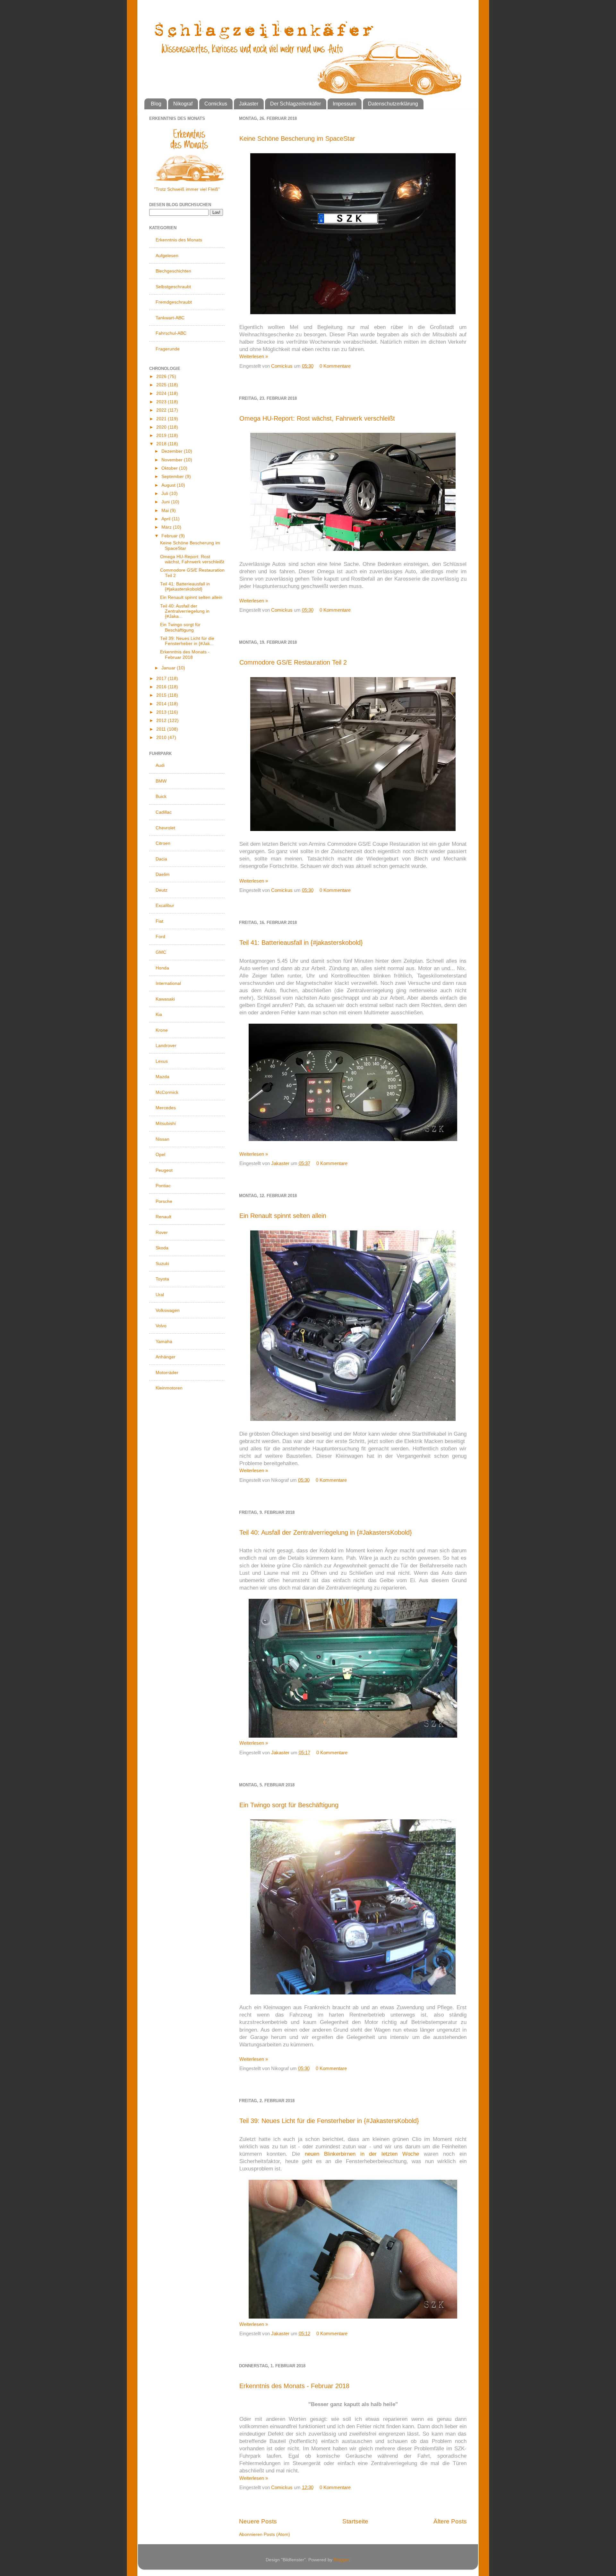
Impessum (344, 104)
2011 (162, 729)
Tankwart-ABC (170, 318)
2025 (162, 385)
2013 (162, 712)
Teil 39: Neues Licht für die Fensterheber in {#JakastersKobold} (329, 2121)
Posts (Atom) (277, 2534)
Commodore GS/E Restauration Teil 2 (293, 662)
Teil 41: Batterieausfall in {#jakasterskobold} (301, 943)
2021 (162, 419)
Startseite (355, 2521)
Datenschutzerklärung (393, 104)
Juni (166, 502)
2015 (162, 695)
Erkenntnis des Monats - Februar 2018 (294, 2386)
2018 (162, 444)
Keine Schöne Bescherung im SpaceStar (297, 138)
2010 (162, 738)
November (173, 460)
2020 (162, 427)
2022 (162, 410)
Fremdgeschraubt (174, 302)
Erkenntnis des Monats (179, 240)
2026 (162, 377)
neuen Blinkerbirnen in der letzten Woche (362, 2154)
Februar (170, 536)
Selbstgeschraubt (173, 287)
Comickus (216, 104)
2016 (162, 687)
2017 (162, 679)
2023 (162, 402)
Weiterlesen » (254, 356)
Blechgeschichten (173, 271)
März (167, 527)
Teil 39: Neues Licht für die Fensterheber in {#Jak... (187, 641)
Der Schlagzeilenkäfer (295, 104)
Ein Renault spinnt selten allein (283, 1216)
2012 (162, 721)
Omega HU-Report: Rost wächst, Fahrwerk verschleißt (317, 418)
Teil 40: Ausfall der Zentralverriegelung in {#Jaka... (185, 611)
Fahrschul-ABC (171, 333)
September (173, 477)
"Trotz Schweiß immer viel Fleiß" (187, 189)
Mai (166, 511)
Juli (165, 494)
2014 (162, 704)
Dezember (173, 451)
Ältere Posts (450, 2521)
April (167, 519)
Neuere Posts (258, 2521)
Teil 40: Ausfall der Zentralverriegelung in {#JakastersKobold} (326, 1532)
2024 (162, 394)
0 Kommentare (335, 366)
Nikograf (183, 104)
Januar (169, 668)
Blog (156, 104)
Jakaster (249, 104)
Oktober (170, 468)
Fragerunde (168, 349)
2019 (162, 436)
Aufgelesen (167, 256)
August (169, 485)
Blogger (341, 2560)
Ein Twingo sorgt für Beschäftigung (289, 1805)
